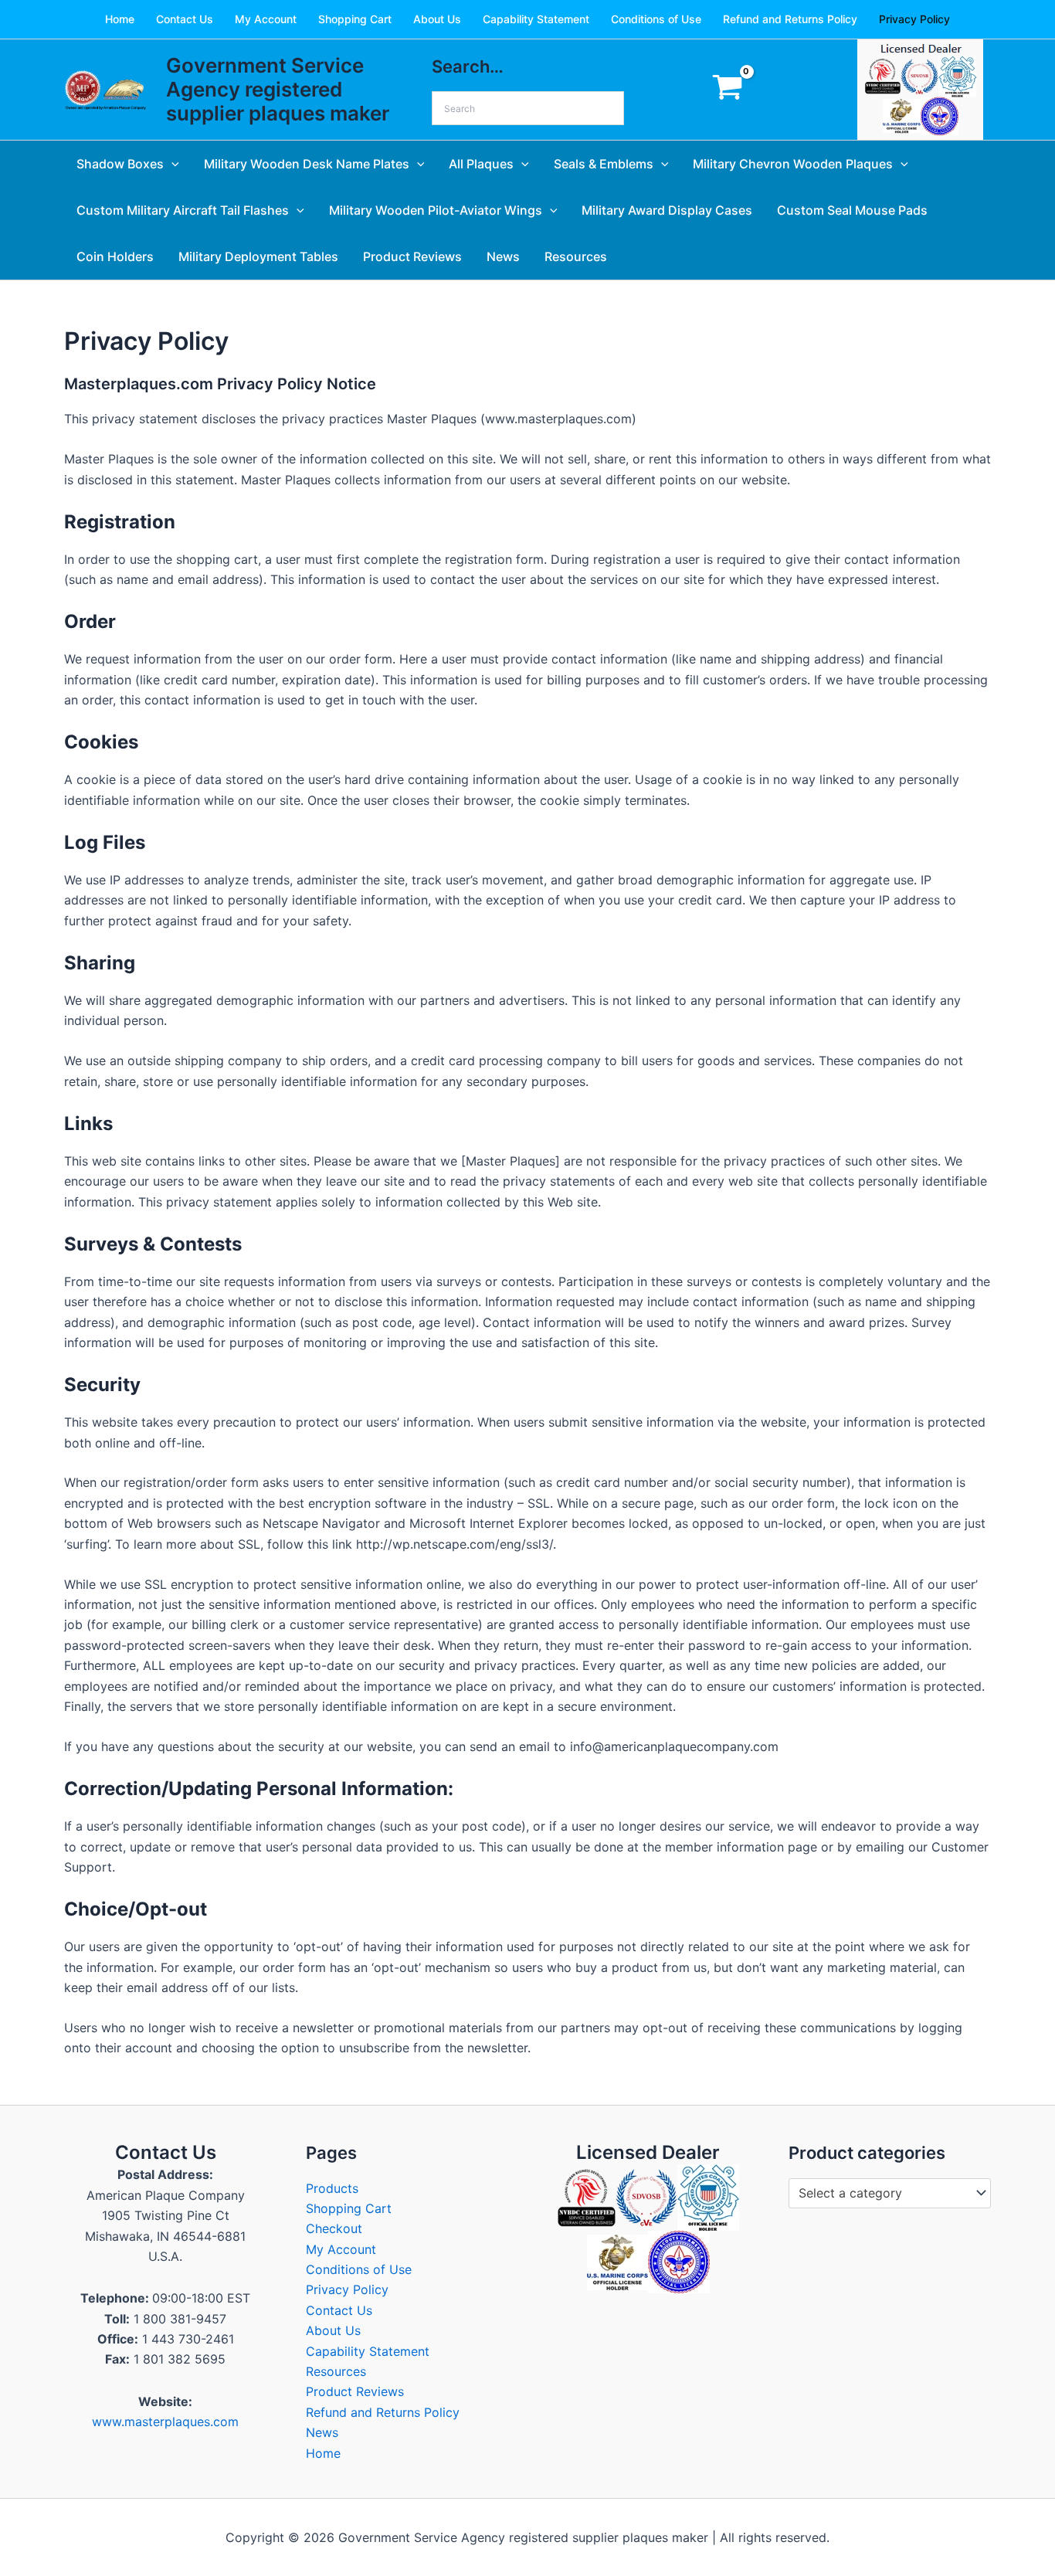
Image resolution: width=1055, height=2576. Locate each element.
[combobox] (890, 2194)
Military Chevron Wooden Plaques (793, 164)
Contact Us (185, 19)
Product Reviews (412, 256)
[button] (171, 164)
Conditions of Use (656, 19)
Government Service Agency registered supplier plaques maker (278, 89)
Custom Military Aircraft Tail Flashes (183, 210)
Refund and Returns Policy (790, 19)
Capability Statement (536, 19)
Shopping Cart (355, 19)
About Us (437, 19)
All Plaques (481, 164)
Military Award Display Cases (667, 210)
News (503, 256)
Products (332, 2188)
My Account (266, 19)
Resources (576, 256)
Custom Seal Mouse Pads (852, 210)
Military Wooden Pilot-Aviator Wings (436, 210)
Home (120, 19)
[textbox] (882, 2194)
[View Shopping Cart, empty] (727, 90)
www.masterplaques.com (165, 2422)
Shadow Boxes (120, 164)
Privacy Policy (914, 19)
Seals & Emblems (604, 164)
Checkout (334, 2228)
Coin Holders (115, 256)
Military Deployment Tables (258, 256)
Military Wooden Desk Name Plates (307, 164)
